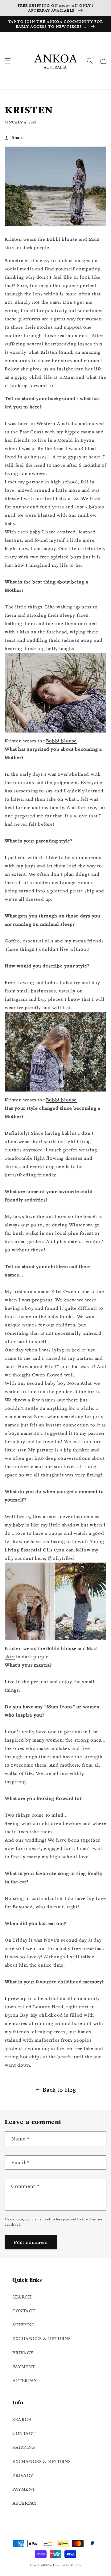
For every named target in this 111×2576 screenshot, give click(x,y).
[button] (8, 61)
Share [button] (18, 137)
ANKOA (47, 2565)
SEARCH (22, 2297)
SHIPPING (24, 2325)
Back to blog (59, 2090)
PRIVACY (23, 2353)
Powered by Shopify (67, 2565)
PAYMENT (24, 2367)
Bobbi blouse (62, 239)
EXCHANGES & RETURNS (41, 2339)
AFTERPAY (25, 2381)
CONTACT (24, 2311)
